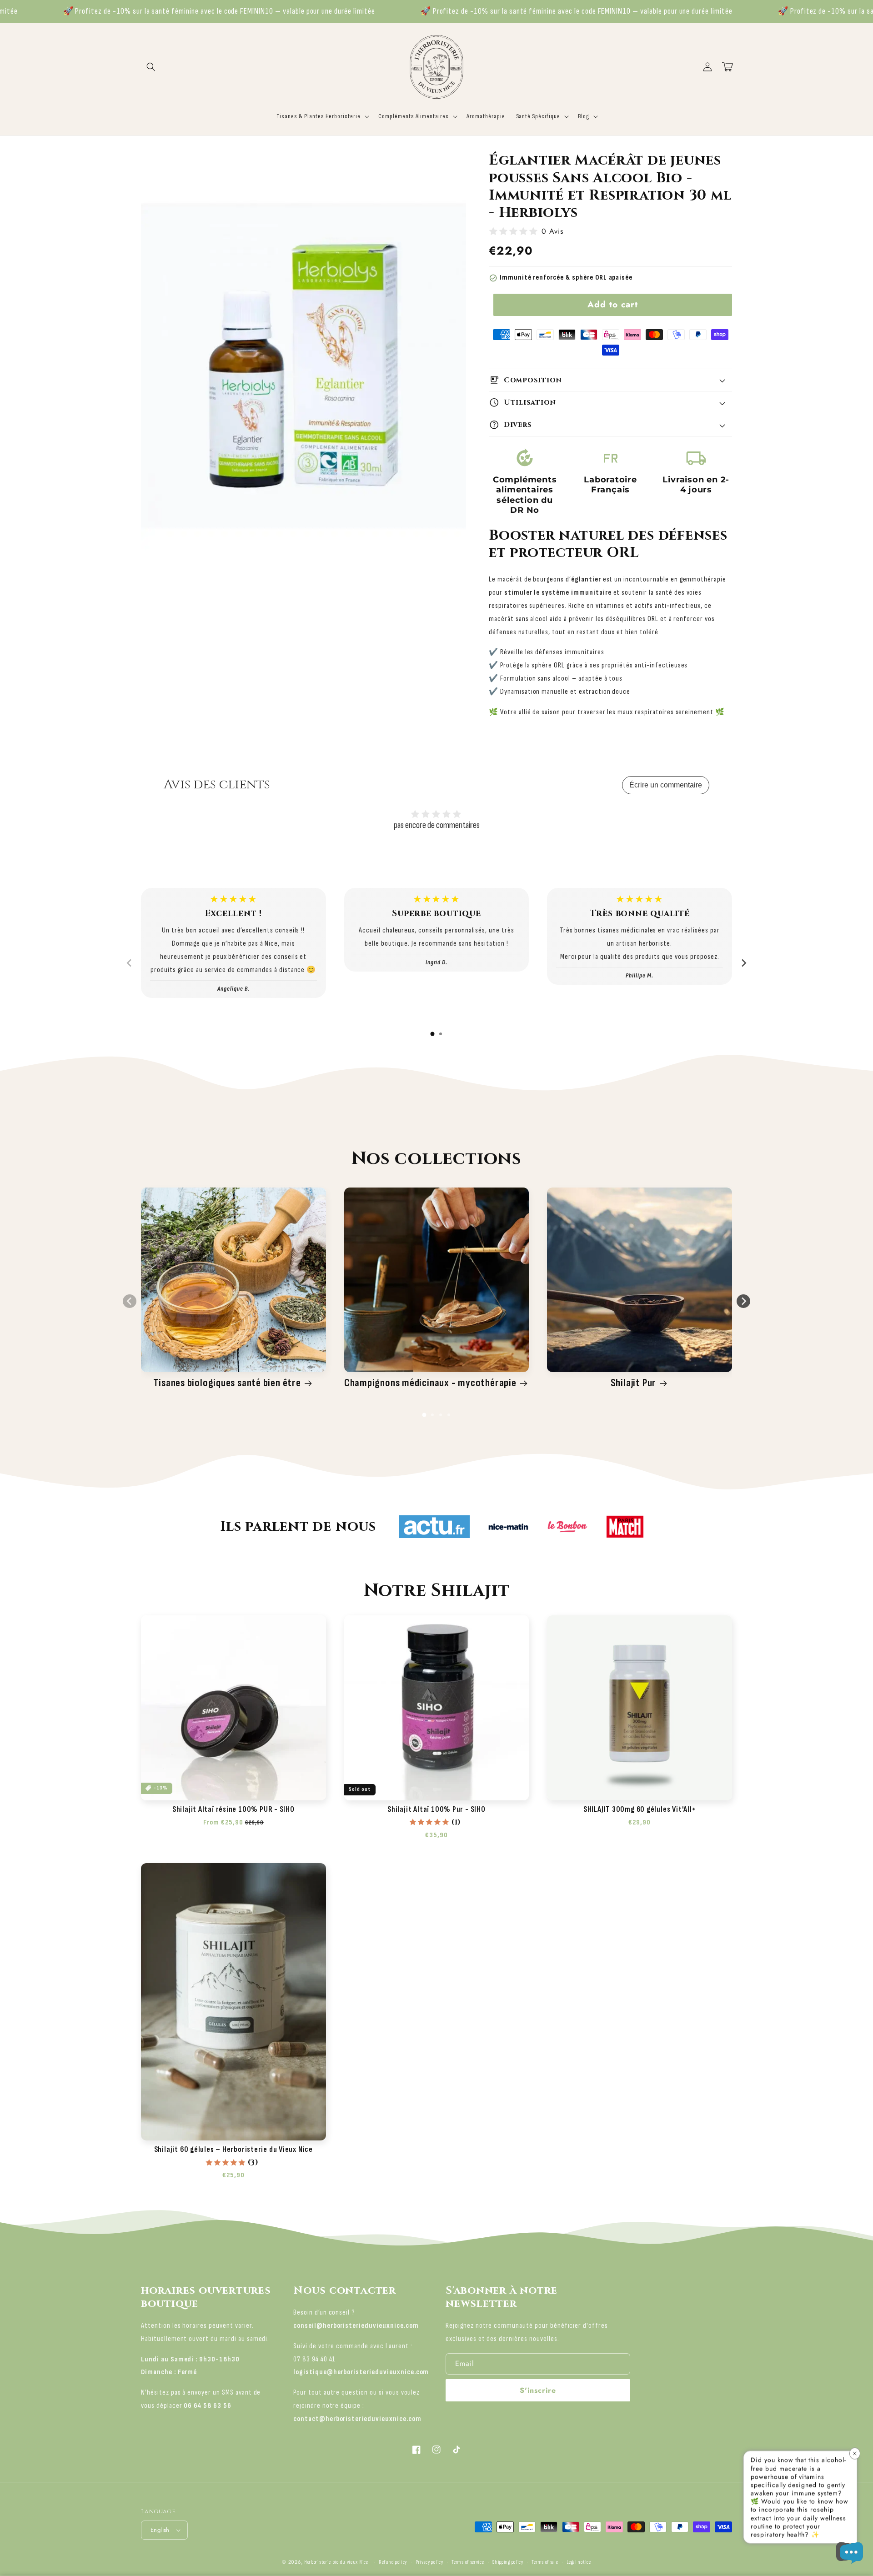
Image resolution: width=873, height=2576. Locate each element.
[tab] (432, 1034)
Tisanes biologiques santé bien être (227, 1383)
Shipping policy (508, 2562)
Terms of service (468, 2562)
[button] (151, 67)
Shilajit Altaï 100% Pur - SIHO (436, 1809)
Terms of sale (545, 2562)
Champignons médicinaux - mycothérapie (430, 1383)
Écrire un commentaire (666, 785)
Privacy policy (429, 2562)
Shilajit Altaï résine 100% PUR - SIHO (233, 1809)
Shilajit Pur (633, 1383)
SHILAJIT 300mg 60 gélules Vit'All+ (640, 1809)
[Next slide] (743, 963)
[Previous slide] (130, 963)
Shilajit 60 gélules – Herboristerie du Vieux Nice (233, 2150)
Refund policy (393, 2562)
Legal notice (579, 2562)
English (160, 2530)
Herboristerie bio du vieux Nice (336, 2562)
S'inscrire (538, 2390)
